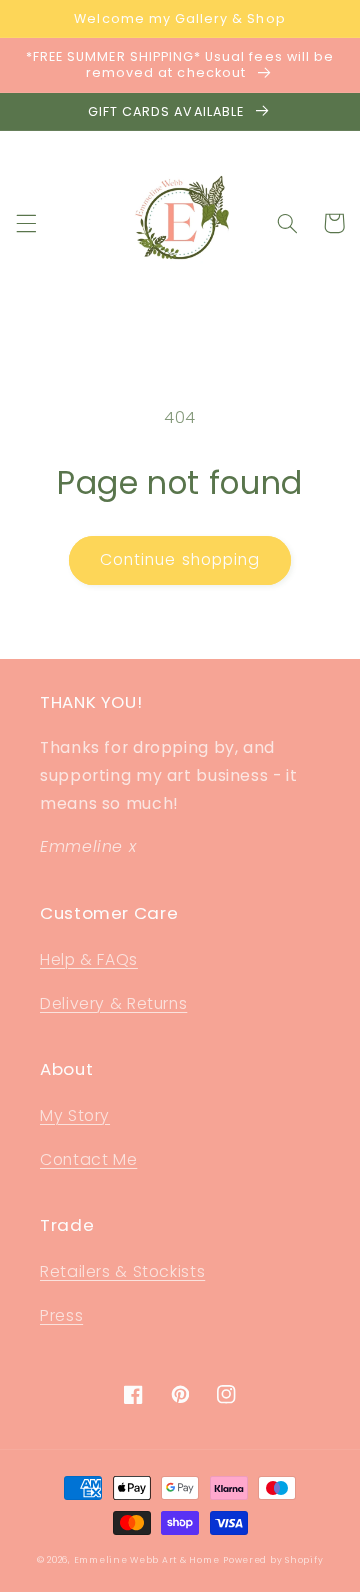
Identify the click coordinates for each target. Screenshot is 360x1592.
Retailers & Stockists (122, 1271)
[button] (26, 223)
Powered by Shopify (273, 1560)
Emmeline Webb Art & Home (147, 1560)
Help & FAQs (89, 959)
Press (61, 1315)
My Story (75, 1115)
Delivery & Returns (113, 1003)
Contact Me (88, 1159)
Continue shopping (180, 559)
